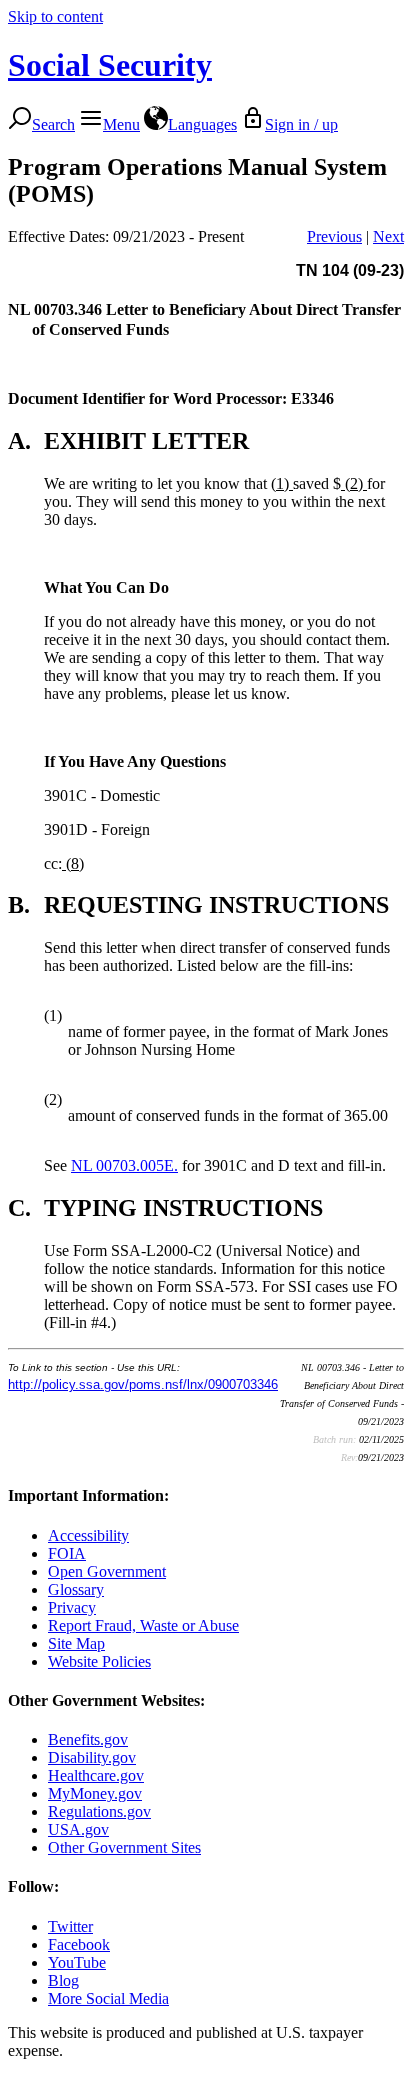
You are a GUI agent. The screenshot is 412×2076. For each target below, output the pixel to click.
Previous (334, 236)
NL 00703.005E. (124, 1165)
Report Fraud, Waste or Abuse (143, 1625)
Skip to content (55, 16)
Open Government (107, 1571)
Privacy (72, 1607)
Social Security (110, 65)
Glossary (76, 1589)
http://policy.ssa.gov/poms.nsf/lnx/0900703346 (143, 1384)
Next (388, 236)
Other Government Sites (124, 1847)
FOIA (67, 1553)
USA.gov (78, 1829)
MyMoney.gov (95, 1793)
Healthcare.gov (96, 1775)
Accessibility (88, 1535)
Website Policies (99, 1661)
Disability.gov (92, 1757)
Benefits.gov (88, 1739)
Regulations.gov (99, 1811)
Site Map (76, 1643)
